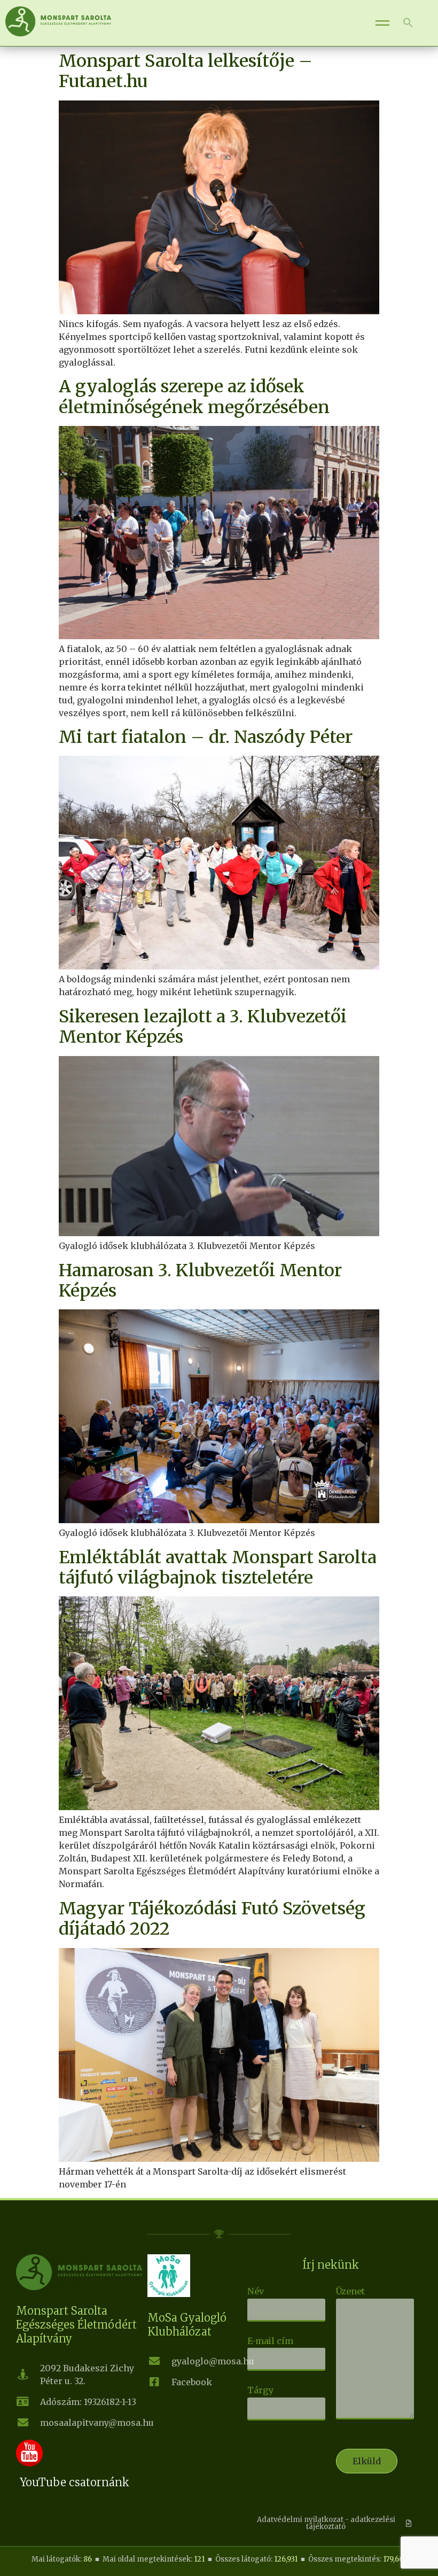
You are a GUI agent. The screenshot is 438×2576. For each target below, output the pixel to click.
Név (256, 2291)
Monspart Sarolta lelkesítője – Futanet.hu (186, 71)
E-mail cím (270, 2341)
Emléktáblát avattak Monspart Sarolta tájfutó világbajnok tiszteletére (218, 1568)
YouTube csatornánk (75, 2482)
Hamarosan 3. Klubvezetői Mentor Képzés (200, 1281)
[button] (408, 23)
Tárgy (260, 2390)
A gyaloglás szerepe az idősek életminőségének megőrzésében (194, 397)
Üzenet (350, 2291)
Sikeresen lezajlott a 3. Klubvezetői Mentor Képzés (203, 1027)
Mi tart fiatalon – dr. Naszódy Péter (206, 737)
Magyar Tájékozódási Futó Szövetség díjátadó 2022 (212, 1919)
